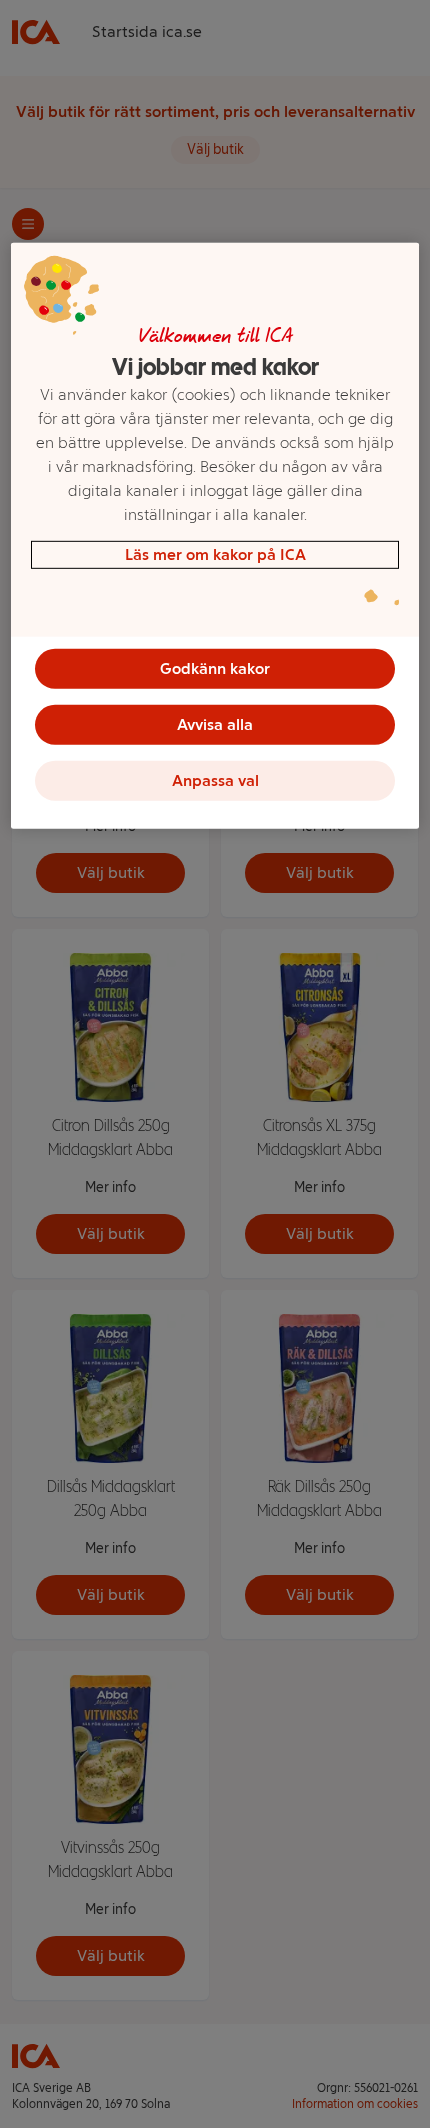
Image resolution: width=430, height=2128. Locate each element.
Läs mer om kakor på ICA (215, 554)
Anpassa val (215, 780)
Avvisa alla (215, 724)
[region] (215, 536)
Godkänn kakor (215, 668)
